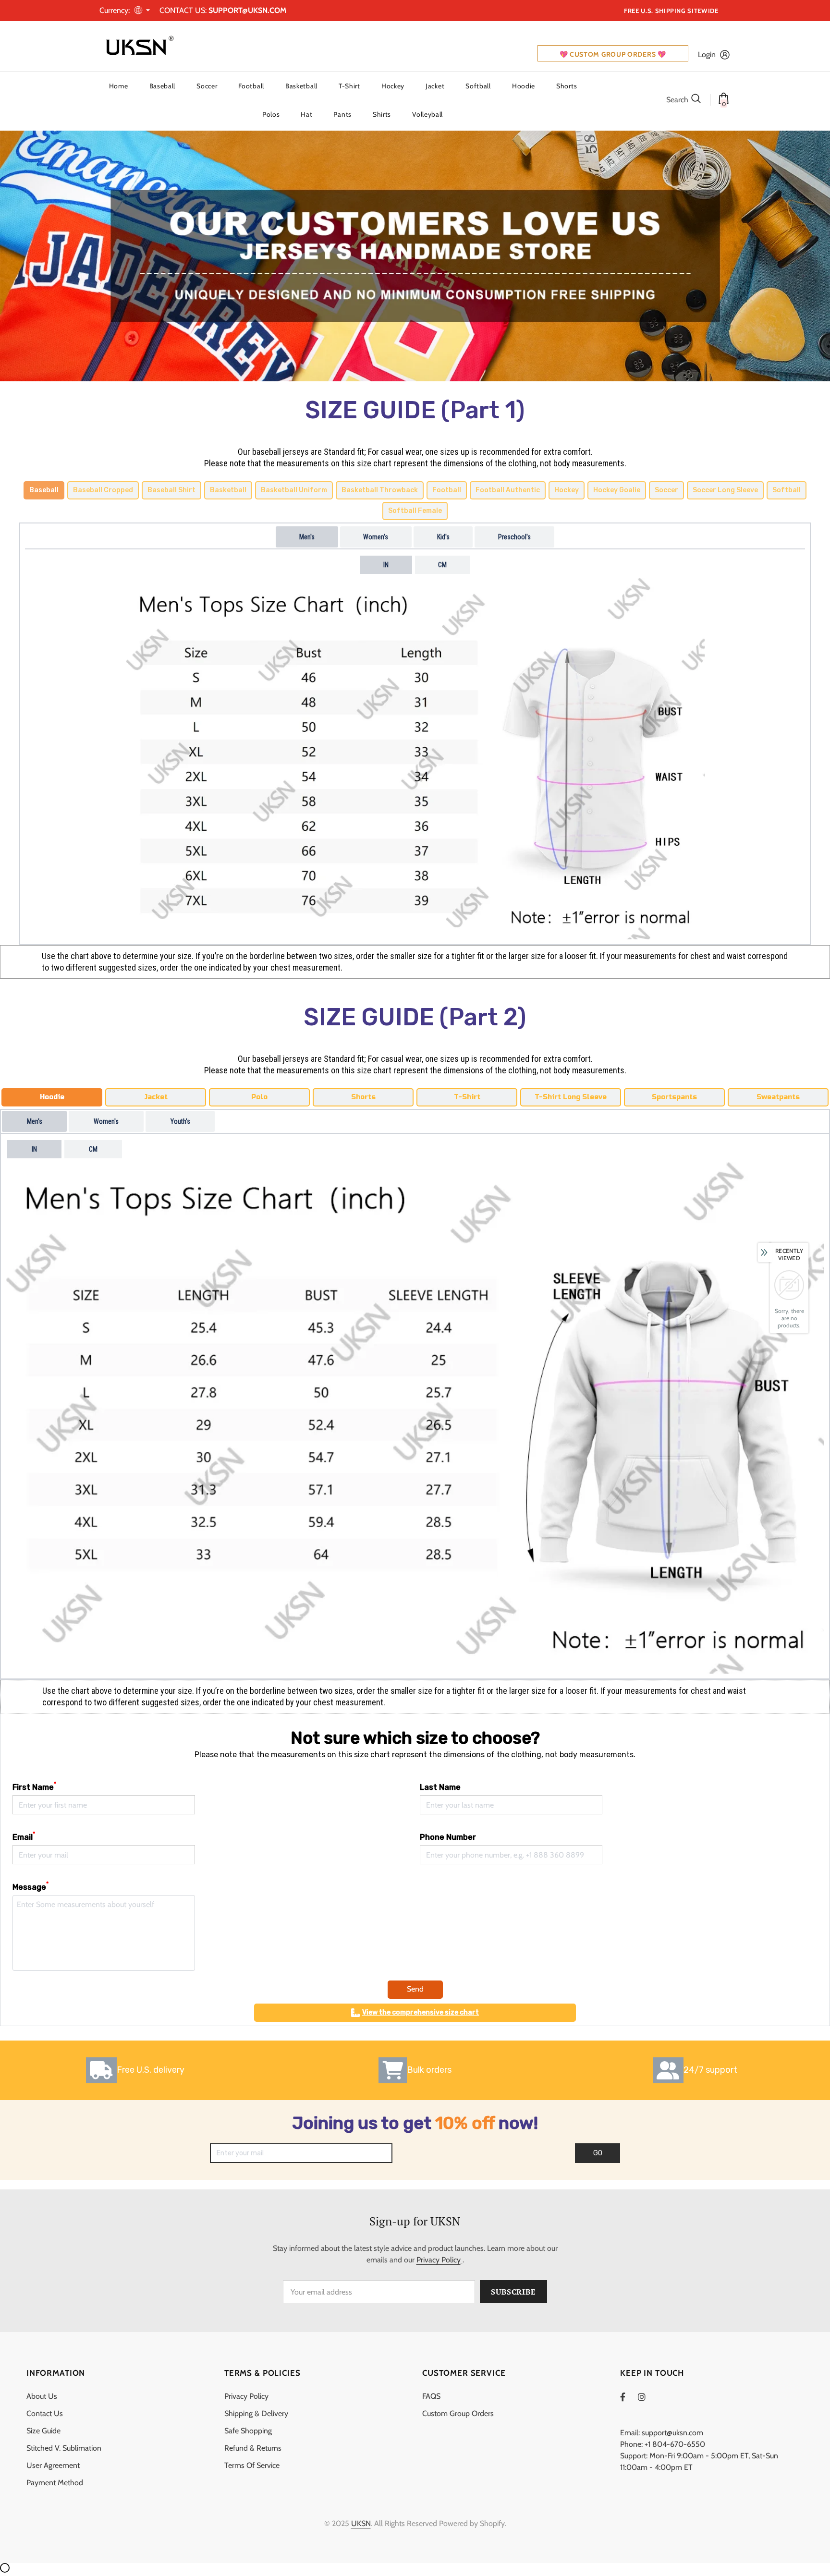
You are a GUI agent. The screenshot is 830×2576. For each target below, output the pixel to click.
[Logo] (138, 46)
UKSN (361, 2523)
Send (415, 1989)
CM (442, 565)
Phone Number (448, 1837)
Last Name (440, 1787)
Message (31, 1887)
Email (24, 1837)
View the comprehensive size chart (421, 2012)
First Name (34, 1787)
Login (707, 55)
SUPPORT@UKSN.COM (247, 10)
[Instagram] (647, 2397)
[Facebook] (629, 2397)
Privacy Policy (439, 2260)
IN (386, 565)
